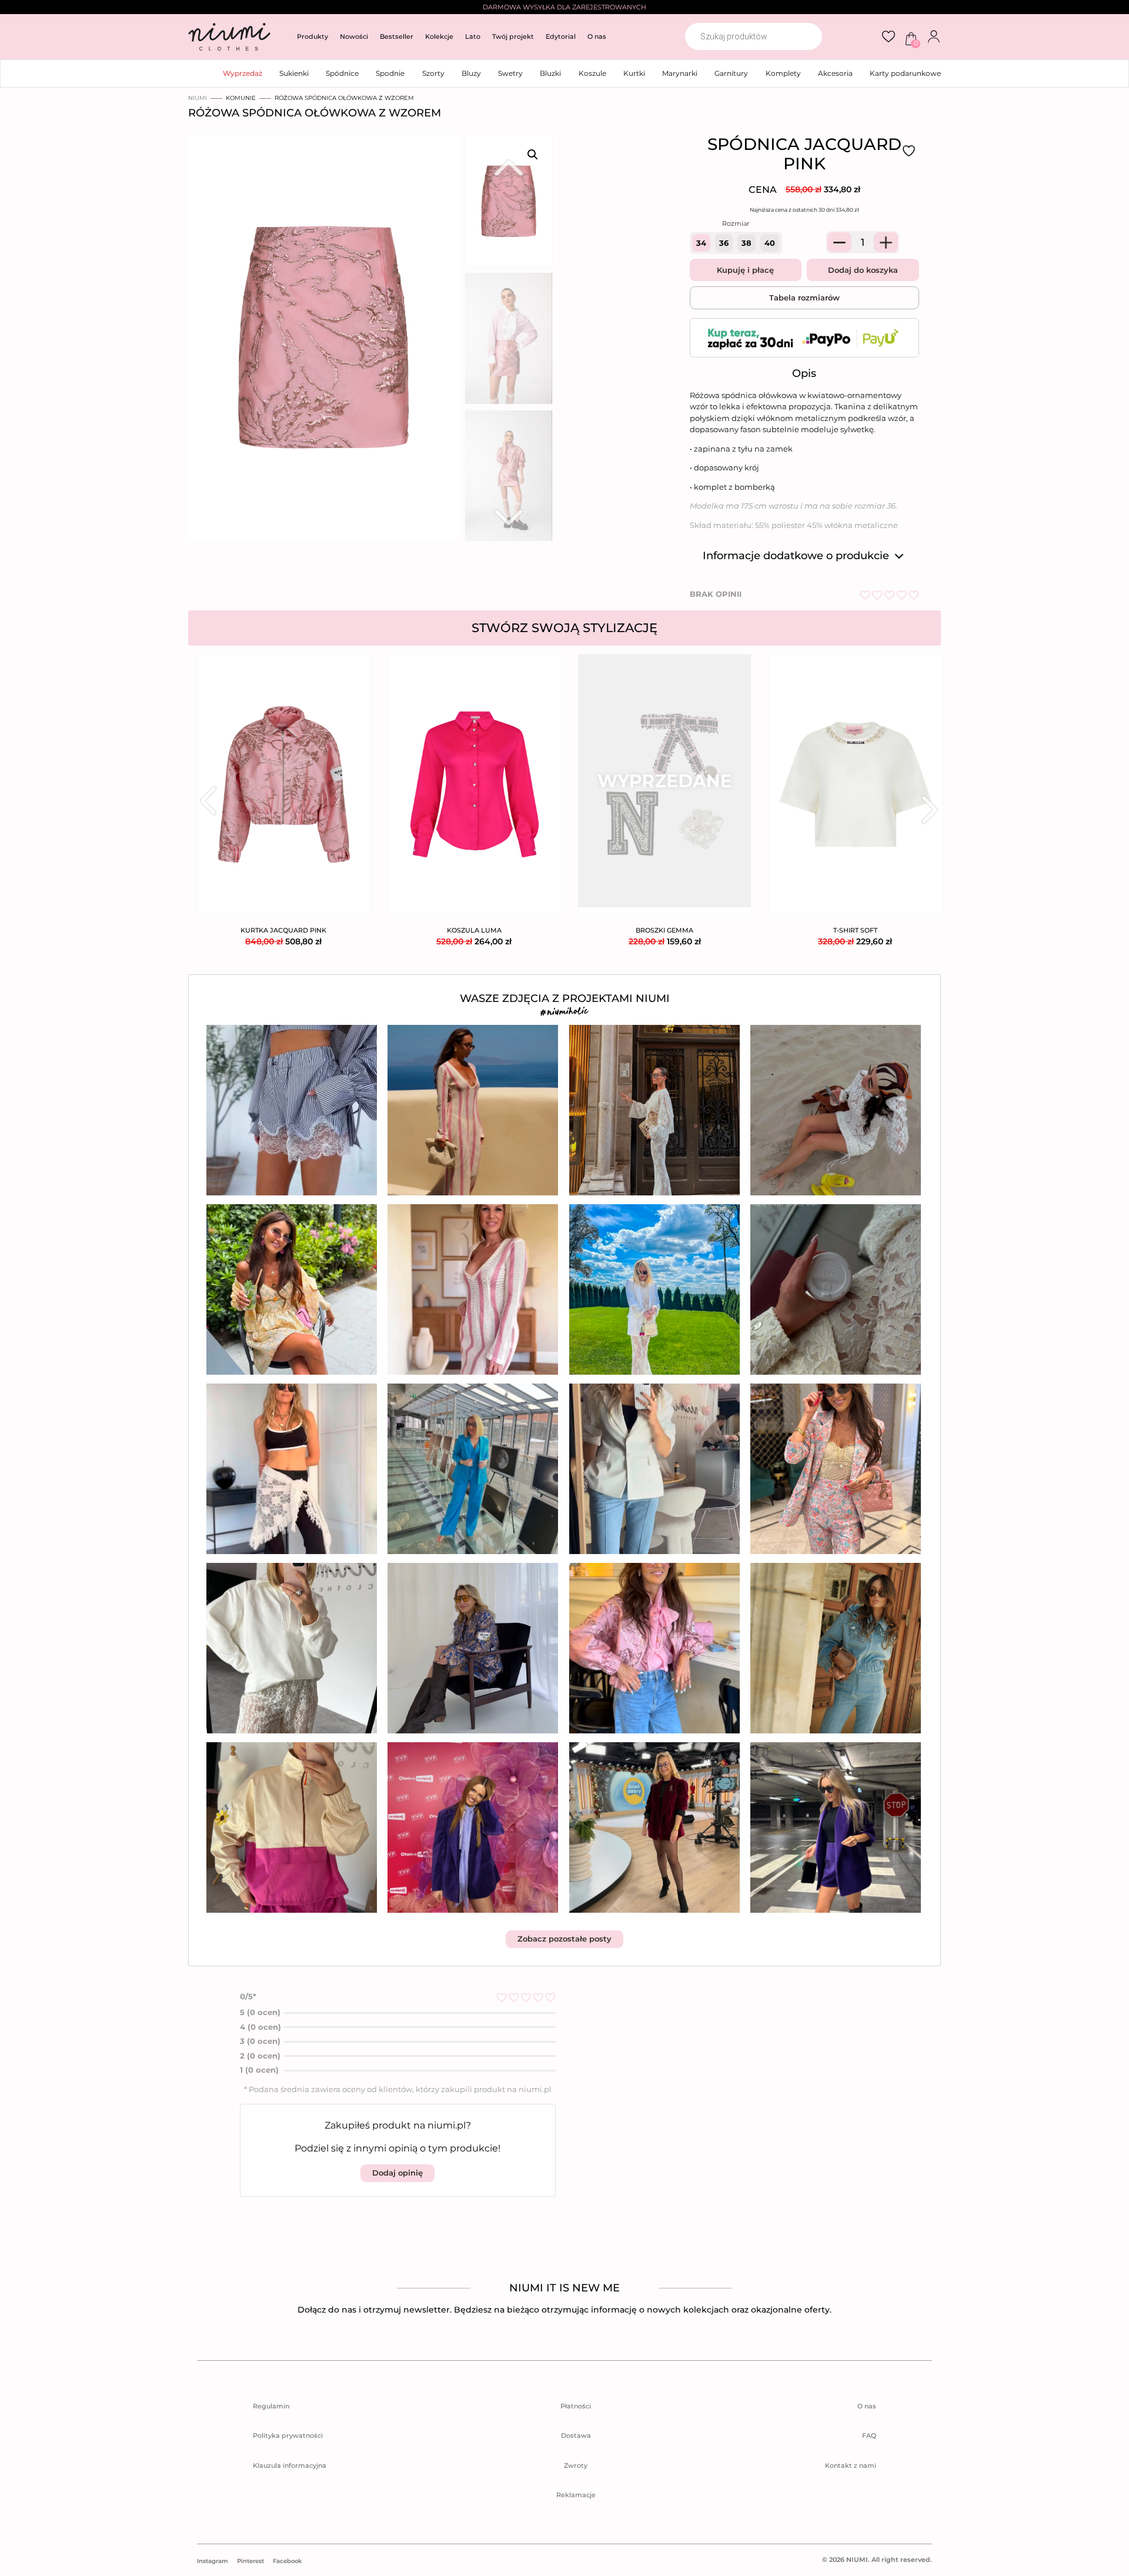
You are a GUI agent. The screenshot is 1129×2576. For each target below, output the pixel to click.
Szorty (433, 73)
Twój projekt (513, 36)
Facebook (287, 2561)
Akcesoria (835, 73)
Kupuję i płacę (745, 270)
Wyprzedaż (243, 73)
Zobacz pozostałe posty (564, 1939)
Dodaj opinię (398, 2173)
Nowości (354, 36)
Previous (208, 801)
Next (930, 810)
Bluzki (550, 73)
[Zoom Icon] (320, 341)
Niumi (198, 98)
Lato (473, 36)
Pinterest (250, 2561)
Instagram (213, 2561)
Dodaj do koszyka (863, 270)
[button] (533, 155)
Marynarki (680, 73)
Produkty (313, 36)
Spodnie (390, 73)
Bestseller (397, 36)
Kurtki (634, 73)
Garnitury (731, 73)
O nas (597, 36)
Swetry (510, 73)
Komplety (783, 73)
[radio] (701, 243)
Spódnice (342, 73)
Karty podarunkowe (905, 73)
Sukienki (294, 73)
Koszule (592, 73)
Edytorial (561, 36)
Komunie (241, 98)
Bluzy (471, 73)
